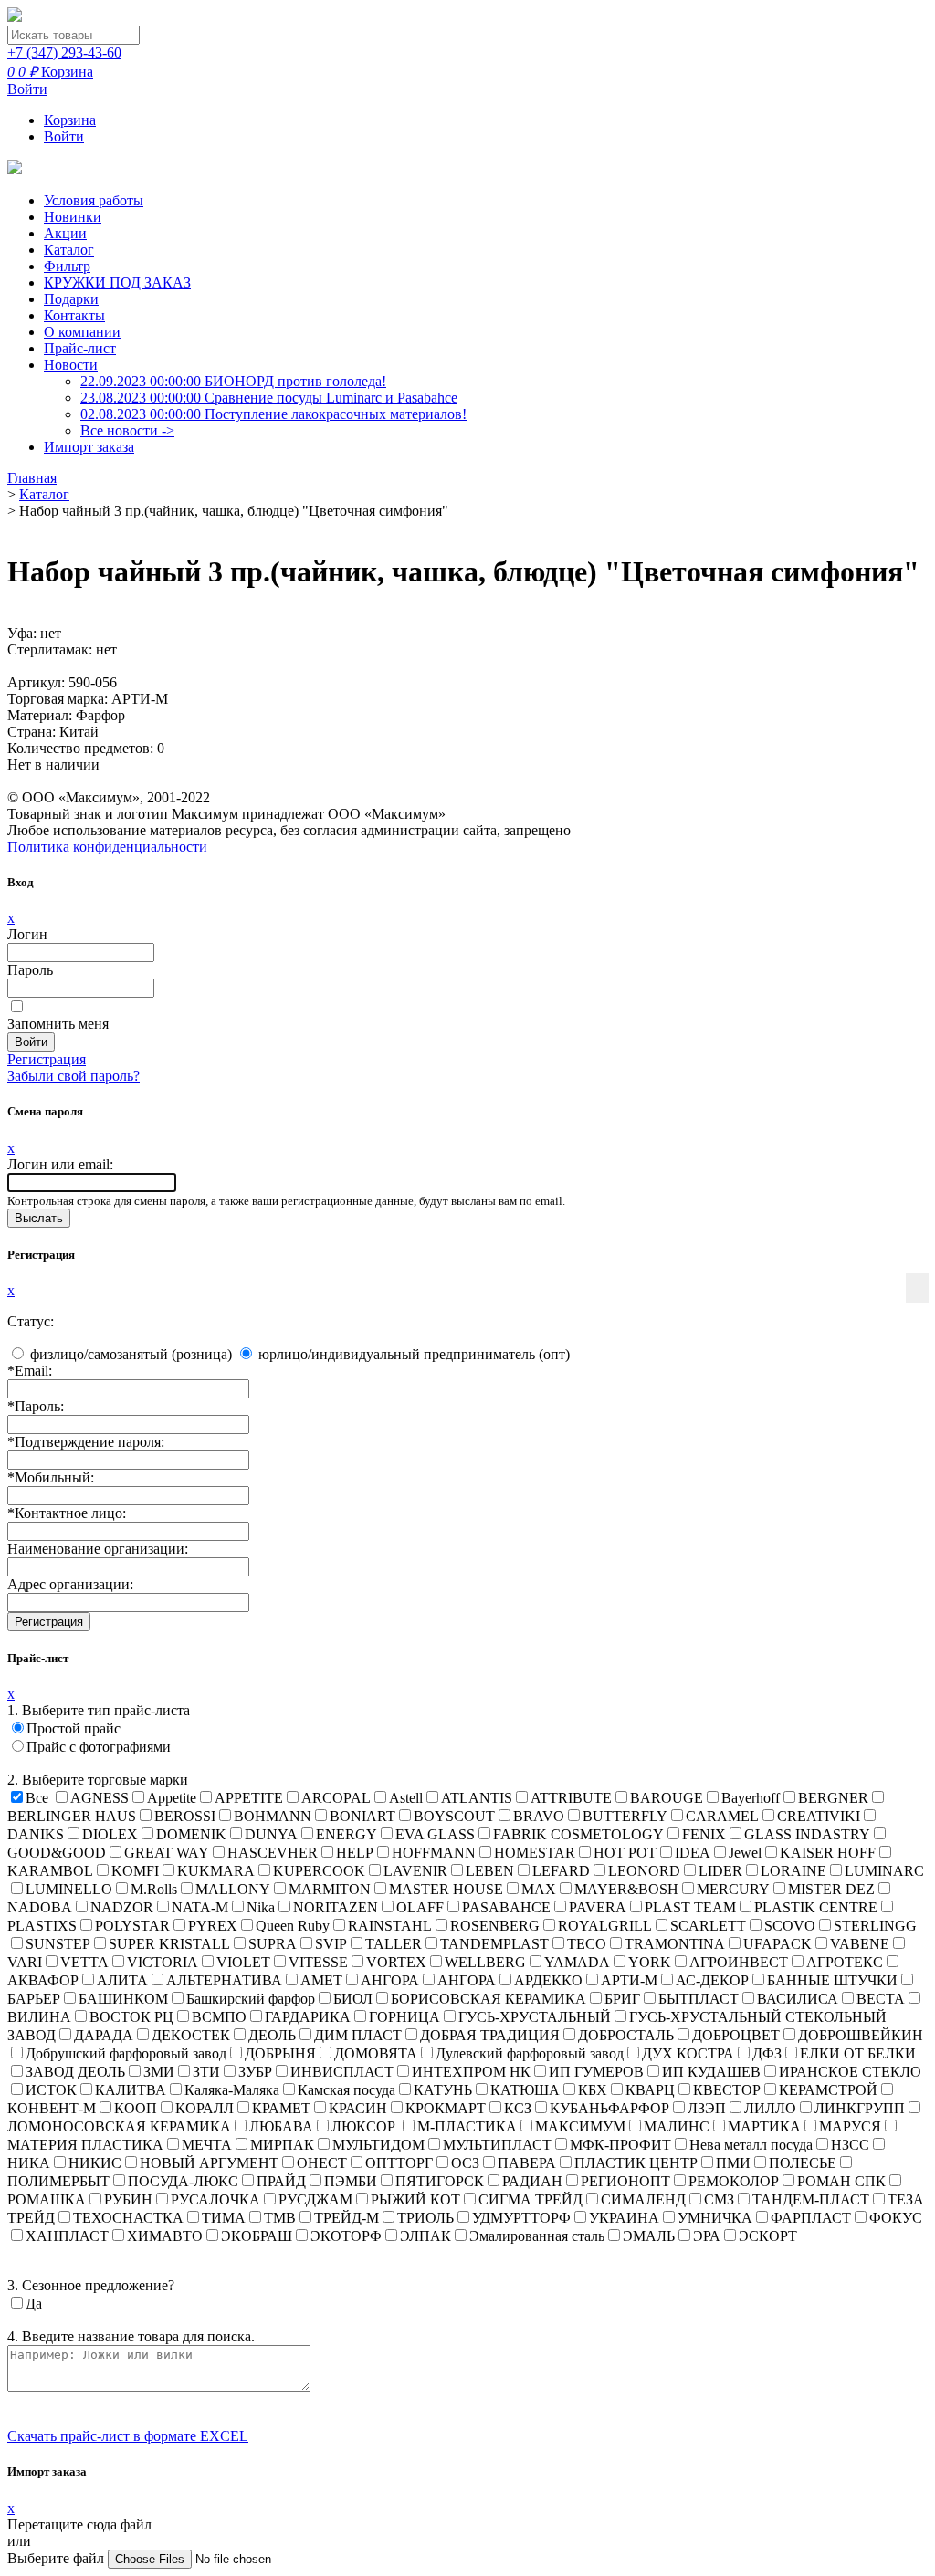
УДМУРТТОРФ (521, 2218)
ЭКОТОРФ (346, 2236)
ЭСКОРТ (768, 2236)
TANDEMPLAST (494, 1944)
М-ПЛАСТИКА (467, 2126)
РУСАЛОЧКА (215, 2199)
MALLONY (233, 1889)
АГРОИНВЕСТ (739, 1962)
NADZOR (122, 1907)
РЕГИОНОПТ (625, 2181)
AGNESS (100, 1798)
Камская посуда (347, 2090)
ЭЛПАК (425, 2236)
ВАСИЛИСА (798, 1999)
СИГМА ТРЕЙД (531, 2199)
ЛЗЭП (707, 2108)
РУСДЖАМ (315, 2199)
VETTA (84, 1962)
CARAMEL (722, 1816)
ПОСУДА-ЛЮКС (183, 2181)
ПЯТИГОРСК (440, 2181)
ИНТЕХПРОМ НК (471, 2072)
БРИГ (622, 1999)
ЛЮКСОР (365, 2126)
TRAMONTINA (675, 1944)
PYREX (213, 1926)
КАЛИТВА (131, 2090)
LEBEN (490, 1871)
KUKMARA (216, 1871)
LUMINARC (884, 1871)
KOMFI (135, 1871)
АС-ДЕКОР (712, 1980)
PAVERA (598, 1907)
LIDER (720, 1871)
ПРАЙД (281, 2181)
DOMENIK (191, 1834)
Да (34, 2304)
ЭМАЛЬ (649, 2236)
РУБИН (128, 2199)
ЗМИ (159, 2072)
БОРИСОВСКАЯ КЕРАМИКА (489, 1999)
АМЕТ (321, 1980)
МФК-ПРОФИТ (620, 2145)
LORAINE (793, 1871)
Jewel (745, 1853)
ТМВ (280, 2218)
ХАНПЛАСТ (67, 2236)
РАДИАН (532, 2181)
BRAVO (539, 1816)
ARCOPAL (336, 1798)
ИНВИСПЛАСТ (342, 2072)
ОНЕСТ (322, 2163)
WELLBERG (485, 1962)
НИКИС (95, 2163)
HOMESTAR (535, 1853)
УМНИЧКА (715, 2218)
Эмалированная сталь (537, 2236)
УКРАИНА (624, 2218)
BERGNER (833, 1798)
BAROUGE (667, 1798)
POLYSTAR (132, 1926)
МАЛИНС (677, 2126)
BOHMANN (273, 1816)
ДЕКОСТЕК (191, 2035)
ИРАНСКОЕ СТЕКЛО (850, 2072)
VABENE (860, 1944)
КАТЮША (525, 2090)
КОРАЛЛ (205, 2108)
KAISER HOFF (828, 1853)
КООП (136, 2108)
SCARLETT (708, 1926)
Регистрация (47, 1059)
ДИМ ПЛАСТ (358, 2035)
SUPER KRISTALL (169, 1944)
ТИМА (224, 2218)
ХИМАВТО (165, 2236)
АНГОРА (390, 1980)
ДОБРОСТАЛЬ (626, 2035)
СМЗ (719, 2199)
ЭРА (707, 2236)
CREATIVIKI (819, 1816)
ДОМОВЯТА (376, 2053)
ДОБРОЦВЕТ (736, 2035)
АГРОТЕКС (845, 1962)
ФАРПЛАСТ (811, 2218)
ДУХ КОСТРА (688, 2053)
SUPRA (273, 1944)
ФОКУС (896, 2218)
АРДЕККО (548, 1980)
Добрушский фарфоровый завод (126, 2053)
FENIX (704, 1834)
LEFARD (561, 1871)
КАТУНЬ (443, 2090)
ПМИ (733, 2163)
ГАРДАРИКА (308, 2017)
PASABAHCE (506, 1907)
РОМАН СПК (841, 2181)
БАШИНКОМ (123, 1999)
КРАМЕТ (281, 2108)
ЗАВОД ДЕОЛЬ (75, 2072)
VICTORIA (163, 1962)
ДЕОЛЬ (272, 2035)
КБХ (593, 2090)
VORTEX (396, 1962)
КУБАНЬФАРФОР (609, 2108)
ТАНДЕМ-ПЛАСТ (811, 2199)
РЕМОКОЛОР (734, 2181)
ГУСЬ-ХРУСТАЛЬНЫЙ (535, 2017)
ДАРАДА (104, 2035)
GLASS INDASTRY (807, 1834)
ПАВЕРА (527, 2163)
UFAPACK (777, 1944)
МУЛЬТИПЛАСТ (497, 2145)
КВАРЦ (650, 2090)
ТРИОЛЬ (425, 2218)
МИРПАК (282, 2145)
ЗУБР (255, 2072)
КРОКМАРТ (446, 2108)
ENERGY (347, 1834)
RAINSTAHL (390, 1926)
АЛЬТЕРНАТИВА (224, 1980)
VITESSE (318, 1962)
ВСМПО (219, 2017)
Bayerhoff (751, 1798)
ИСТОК (51, 2090)
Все (37, 1798)
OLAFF (420, 1907)
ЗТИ (206, 2072)
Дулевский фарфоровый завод (530, 2053)
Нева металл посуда (751, 2145)
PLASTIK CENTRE (816, 1907)
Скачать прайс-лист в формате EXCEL (128, 2436)
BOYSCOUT (454, 1816)
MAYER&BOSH (626, 1889)
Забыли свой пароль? (74, 1076)
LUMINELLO (69, 1889)
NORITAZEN (336, 1907)
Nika (261, 1907)
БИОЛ (353, 1999)
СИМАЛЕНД (643, 2199)
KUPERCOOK (319, 1871)
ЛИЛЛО (770, 2108)
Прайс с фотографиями (99, 1747)
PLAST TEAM (690, 1907)
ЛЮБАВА (281, 2126)
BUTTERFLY (625, 1816)
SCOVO (790, 1926)
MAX (539, 1889)
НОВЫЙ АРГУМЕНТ (209, 2163)
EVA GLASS (435, 1834)
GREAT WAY (167, 1853)
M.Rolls (154, 1889)
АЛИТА (122, 1980)
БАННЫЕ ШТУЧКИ (832, 1980)
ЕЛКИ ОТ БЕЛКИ (858, 2053)
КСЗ (518, 2108)
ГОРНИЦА (404, 2017)
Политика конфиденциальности (107, 847)
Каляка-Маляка (232, 2090)
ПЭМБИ (351, 2181)
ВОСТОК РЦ (131, 2017)
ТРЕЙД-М (347, 2218)
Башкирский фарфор (251, 1999)
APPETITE (249, 1798)
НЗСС (850, 2145)
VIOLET (243, 1962)
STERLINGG (875, 1926)
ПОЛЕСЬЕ (803, 2163)
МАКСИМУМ (580, 2126)
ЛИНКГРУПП (860, 2108)
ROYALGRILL (605, 1926)
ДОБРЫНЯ (280, 2053)
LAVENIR (415, 1871)
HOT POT (625, 1853)
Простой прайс (74, 1728)
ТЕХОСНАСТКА (128, 2218)
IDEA (693, 1853)
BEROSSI (185, 1816)
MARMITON (330, 1889)
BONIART (362, 1816)
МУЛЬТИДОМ (378, 2145)
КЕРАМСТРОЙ (828, 2090)
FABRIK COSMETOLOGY (578, 1834)
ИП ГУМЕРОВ (596, 2072)
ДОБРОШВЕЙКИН (861, 2035)
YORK (650, 1962)
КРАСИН (358, 2108)
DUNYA (271, 1834)
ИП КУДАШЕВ (711, 2072)
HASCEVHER (273, 1853)
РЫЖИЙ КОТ (415, 2199)
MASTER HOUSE (446, 1889)
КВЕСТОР (727, 2090)
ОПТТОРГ (399, 2163)
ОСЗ (465, 2163)
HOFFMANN (434, 1853)
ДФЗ (767, 2053)
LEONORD (644, 1871)
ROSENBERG (495, 1926)
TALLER (394, 1944)
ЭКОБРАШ (257, 2236)
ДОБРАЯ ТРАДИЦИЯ (490, 2035)
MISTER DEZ (831, 1889)
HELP (355, 1853)
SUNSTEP (58, 1944)
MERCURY (733, 1889)
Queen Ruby (293, 1926)
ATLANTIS (477, 1798)
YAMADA (577, 1962)
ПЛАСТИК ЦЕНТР (636, 2163)
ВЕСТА (881, 1999)
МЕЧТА (207, 2145)
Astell (406, 1798)
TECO (587, 1944)
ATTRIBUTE (571, 1798)
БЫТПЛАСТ (699, 1999)
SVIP (331, 1944)
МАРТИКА (764, 2126)
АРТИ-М (629, 1980)
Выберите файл (58, 2558)
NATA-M (200, 1907)
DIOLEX (110, 1834)
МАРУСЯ (850, 2126)
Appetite (172, 1798)
